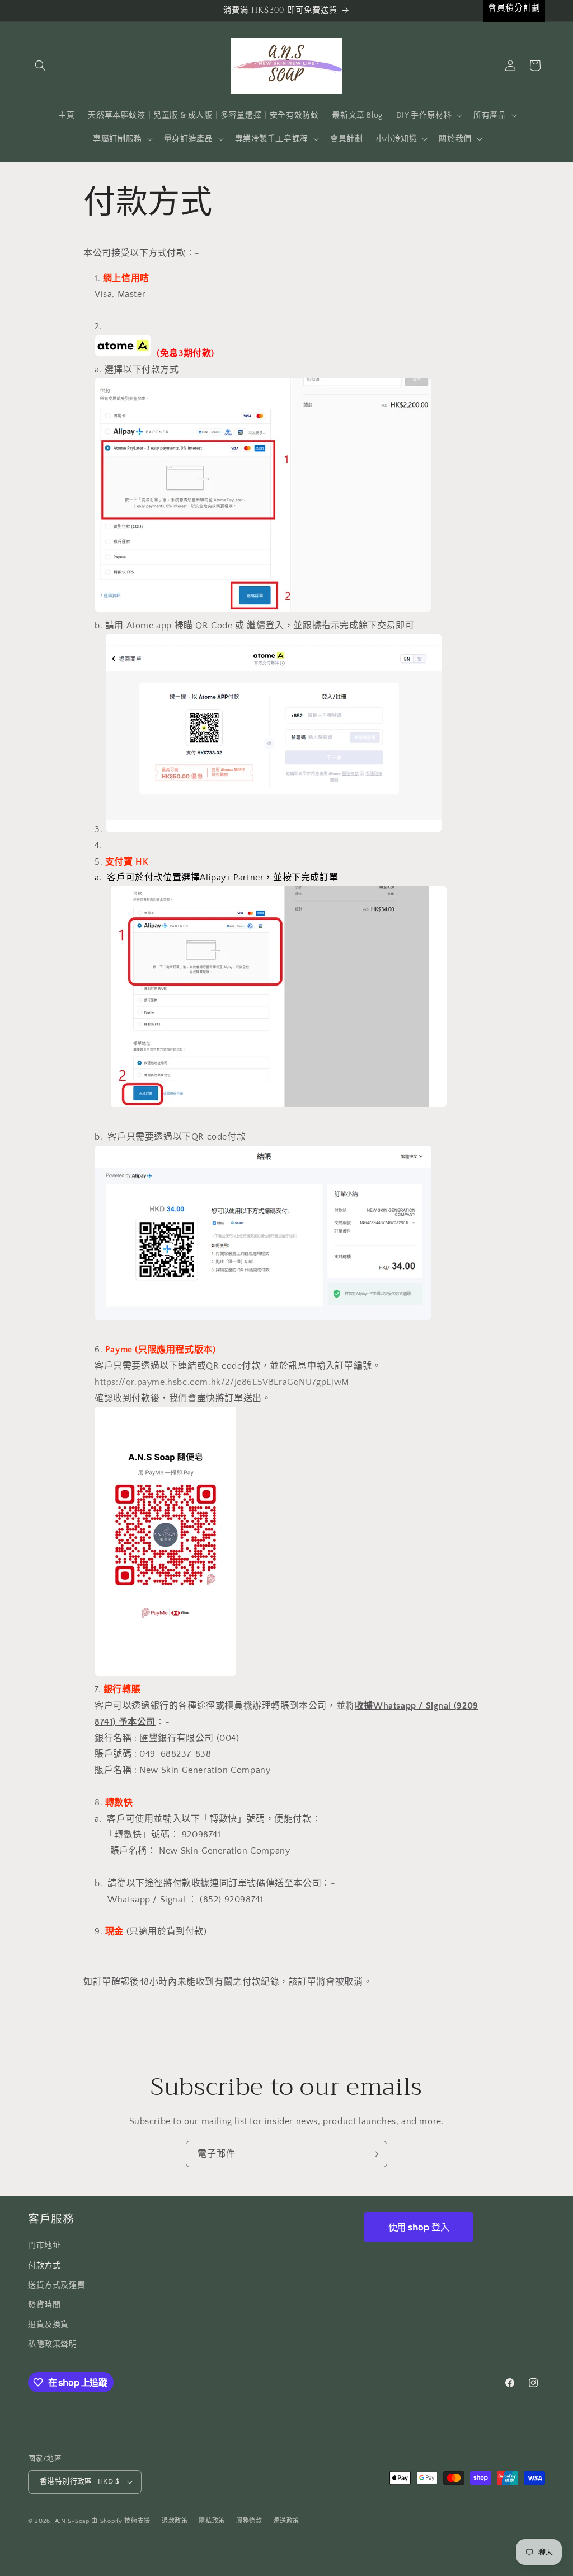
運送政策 (286, 2521)
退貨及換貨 (48, 2325)
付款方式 (44, 2266)
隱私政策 (212, 2521)
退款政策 (175, 2521)
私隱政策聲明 (53, 2344)
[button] (40, 66)
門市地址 (44, 2246)
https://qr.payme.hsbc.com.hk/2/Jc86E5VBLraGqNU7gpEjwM (222, 1382)
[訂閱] (374, 2154)
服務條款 (249, 2521)
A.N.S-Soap (72, 2521)
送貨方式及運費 (57, 2285)
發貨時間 (44, 2305)
